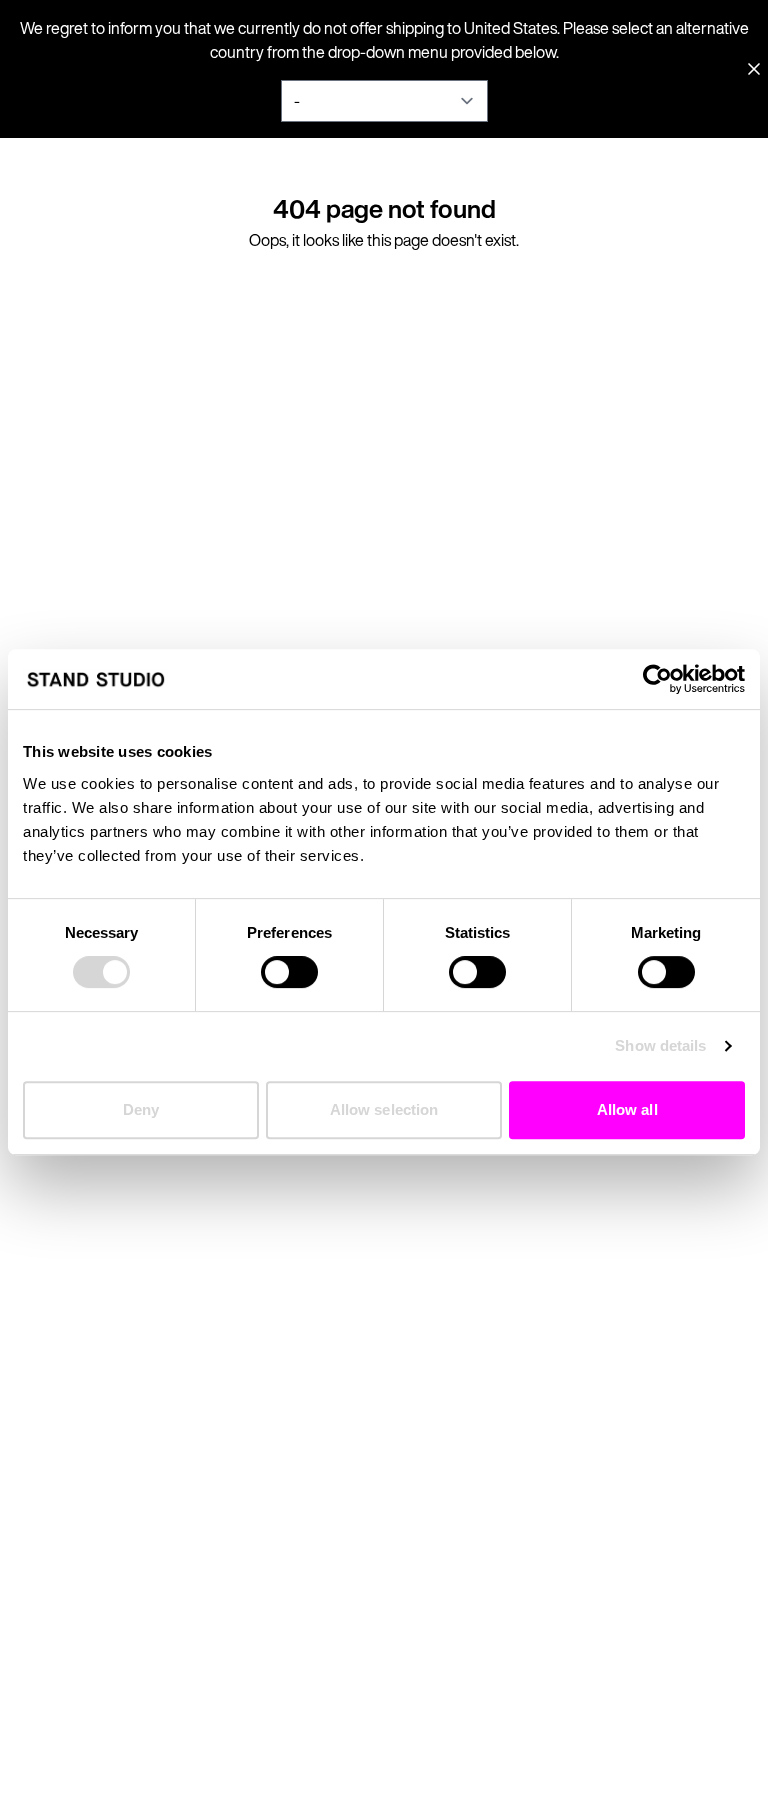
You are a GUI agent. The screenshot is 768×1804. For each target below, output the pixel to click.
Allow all (627, 1109)
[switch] (289, 972)
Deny (141, 1109)
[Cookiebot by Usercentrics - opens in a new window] (657, 679)
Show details (660, 1045)
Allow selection (384, 1109)
